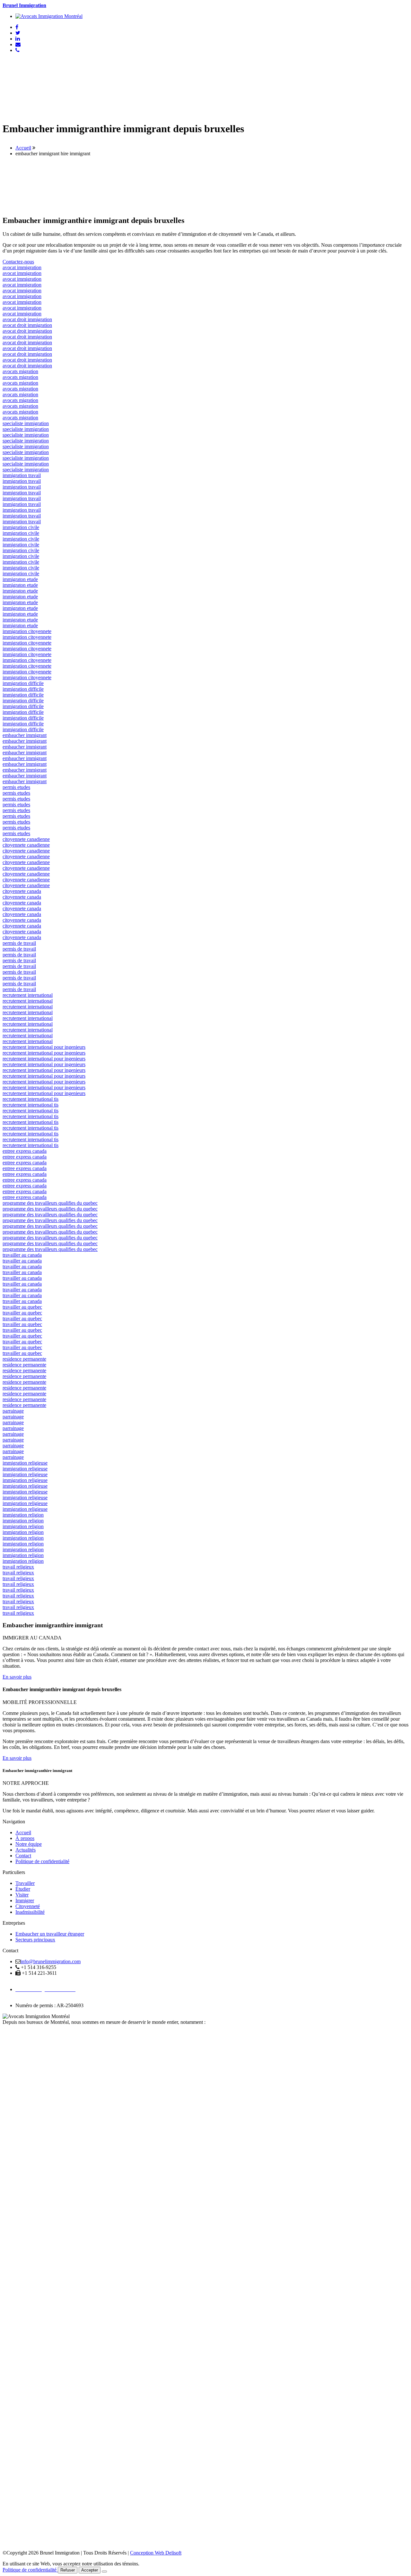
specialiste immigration (26, 423)
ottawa (9, 2317)
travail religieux (18, 1567)
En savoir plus (17, 1677)
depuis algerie (17, 2074)
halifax (9, 2201)
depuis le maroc (18, 2063)
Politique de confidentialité (42, 1861)
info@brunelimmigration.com (51, 1961)
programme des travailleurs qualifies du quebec (50, 1203)
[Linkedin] (18, 39)
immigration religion (23, 1515)
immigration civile (21, 527)
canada (10, 2028)
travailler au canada (22, 1255)
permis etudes (16, 787)
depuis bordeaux (19, 2057)
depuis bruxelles (19, 2080)
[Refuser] (104, 2572)
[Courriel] (18, 44)
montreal (11, 2374)
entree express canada (25, 1151)
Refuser (68, 2570)
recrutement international (28, 995)
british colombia (19, 2259)
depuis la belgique (21, 2039)
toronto (10, 2432)
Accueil (23, 148)
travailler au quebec (22, 1307)
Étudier (23, 1889)
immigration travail (22, 475)
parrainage (13, 1411)
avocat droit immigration (27, 319)
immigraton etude (20, 579)
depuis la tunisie (19, 2068)
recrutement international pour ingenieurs (44, 1047)
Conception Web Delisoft (156, 2553)
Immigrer (25, 1900)
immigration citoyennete (27, 631)
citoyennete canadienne (26, 839)
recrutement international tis (31, 1099)
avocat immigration (22, 267)
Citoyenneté (28, 1906)
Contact (23, 1856)
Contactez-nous (18, 262)
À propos (25, 1838)
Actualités (26, 1850)
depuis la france (18, 2034)
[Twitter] (18, 33)
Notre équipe (29, 1844)
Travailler (25, 1883)
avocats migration (20, 371)
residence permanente (24, 1359)
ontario (10, 2143)
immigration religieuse (25, 1463)
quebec (10, 2086)
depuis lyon (14, 2051)
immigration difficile (23, 683)
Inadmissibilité (30, 1912)
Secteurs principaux (35, 1940)
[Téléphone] (17, 50)
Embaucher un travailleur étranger (50, 1934)
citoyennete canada (22, 891)
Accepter (90, 2570)
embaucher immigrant (25, 735)
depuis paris (15, 2045)
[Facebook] (17, 27)
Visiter (22, 1895)
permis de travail (19, 943)
